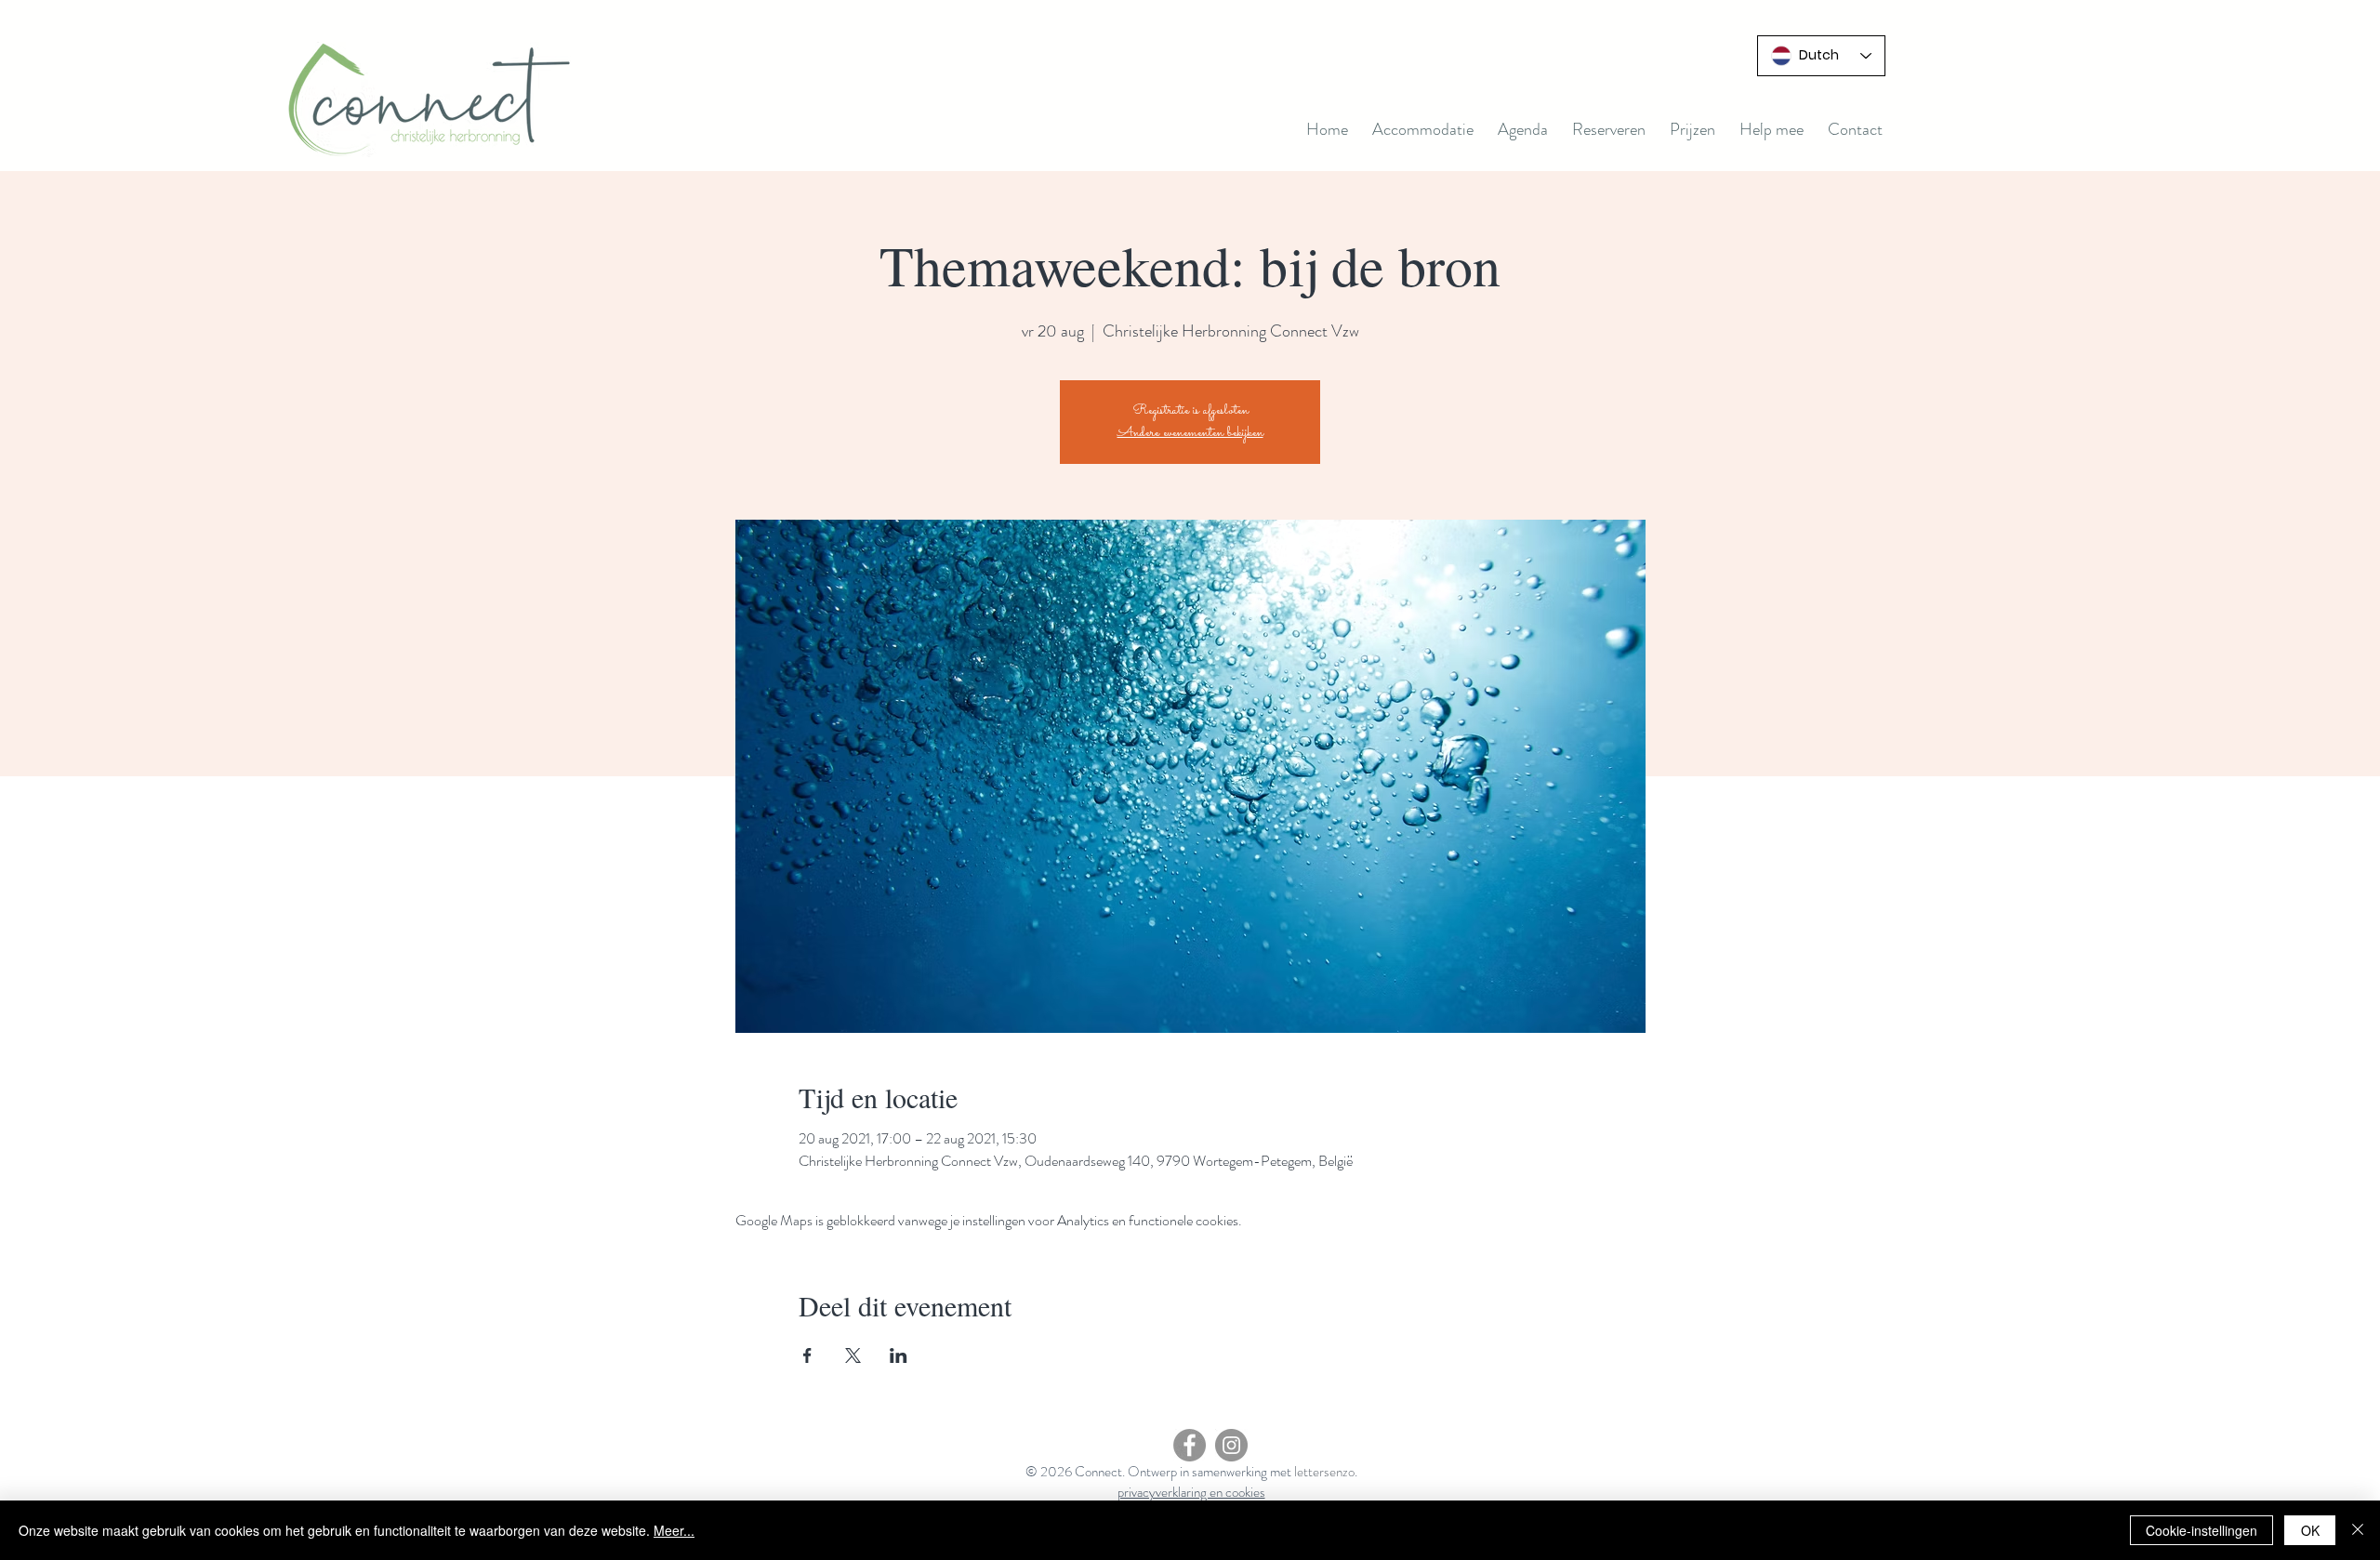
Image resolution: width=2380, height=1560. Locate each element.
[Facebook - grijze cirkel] (1190, 1445)
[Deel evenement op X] (853, 1355)
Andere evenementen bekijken (1190, 433)
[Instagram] (1231, 1445)
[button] (1523, 129)
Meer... (674, 1530)
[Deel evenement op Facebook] (807, 1355)
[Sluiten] (2358, 1530)
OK (2310, 1530)
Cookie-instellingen (2201, 1530)
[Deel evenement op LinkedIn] (899, 1355)
